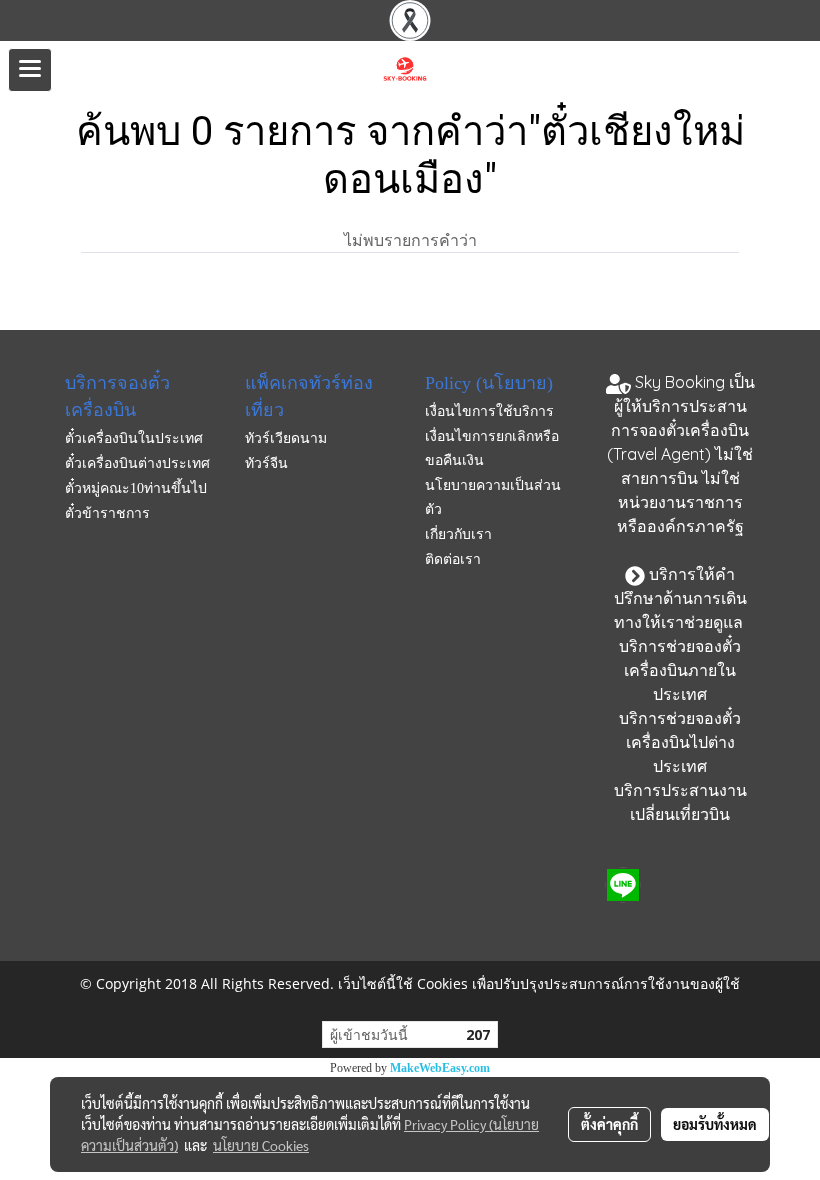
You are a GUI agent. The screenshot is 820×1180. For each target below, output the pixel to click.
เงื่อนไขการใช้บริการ (489, 411)
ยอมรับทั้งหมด (715, 1124)
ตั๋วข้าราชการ (107, 513)
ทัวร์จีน (266, 463)
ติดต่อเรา (453, 559)
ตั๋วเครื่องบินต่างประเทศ (137, 463)
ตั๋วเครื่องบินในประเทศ (134, 438)
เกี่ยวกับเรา (458, 534)
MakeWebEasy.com (440, 1068)
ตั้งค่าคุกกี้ (609, 1124)
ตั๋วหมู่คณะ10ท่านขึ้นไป (136, 488)
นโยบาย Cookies (261, 1145)
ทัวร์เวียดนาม (286, 438)
